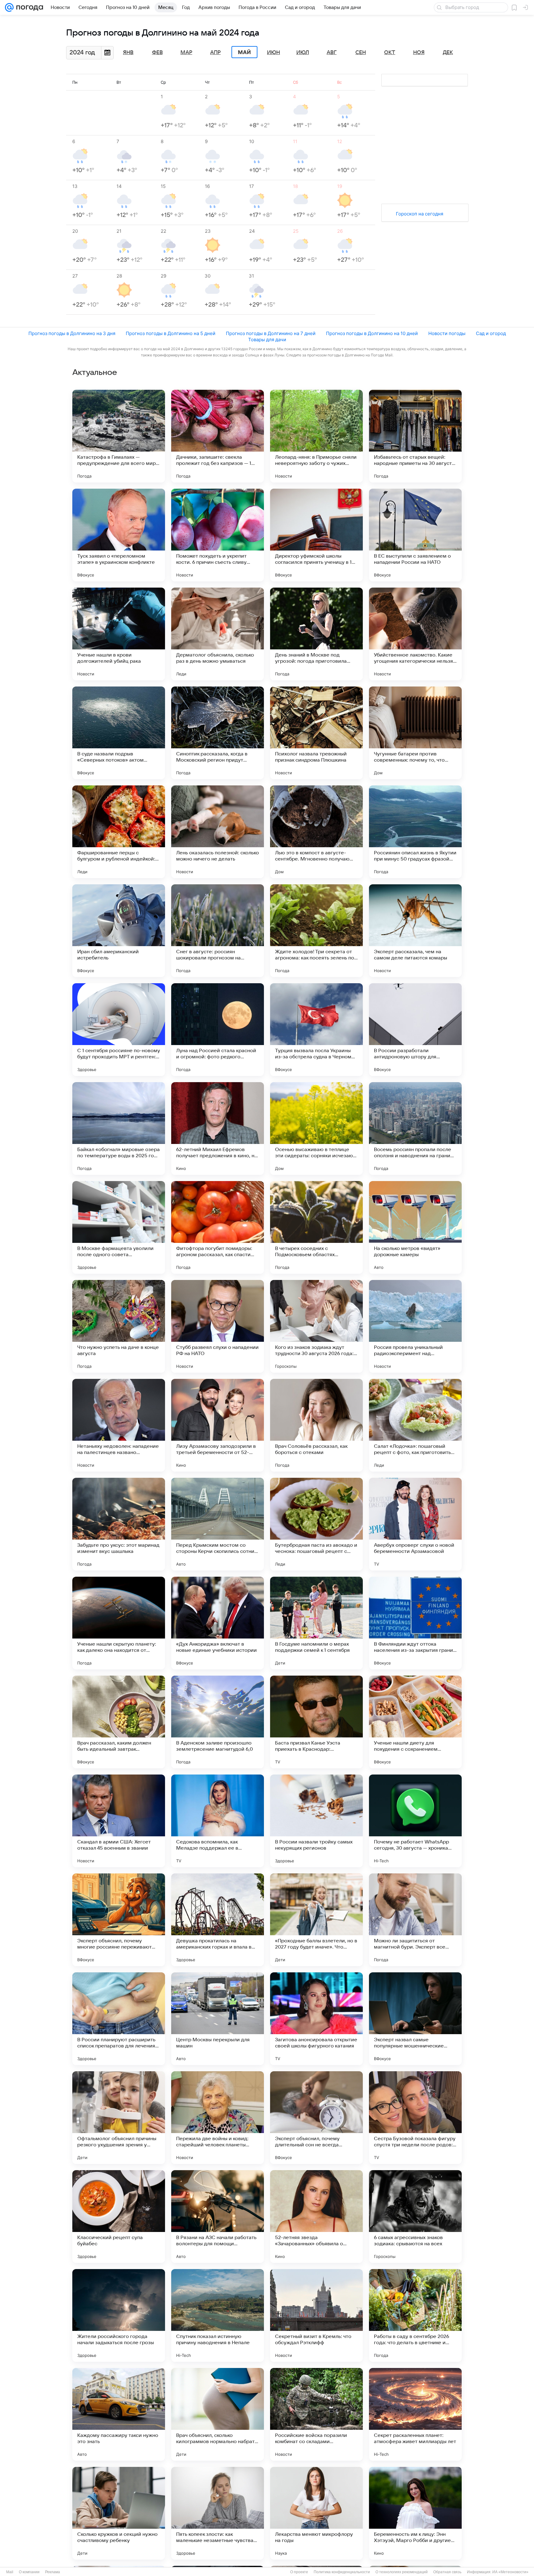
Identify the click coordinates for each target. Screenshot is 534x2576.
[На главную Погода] (28, 7)
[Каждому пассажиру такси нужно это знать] (119, 2414)
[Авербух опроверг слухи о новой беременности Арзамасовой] (415, 1524)
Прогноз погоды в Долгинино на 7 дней (271, 333)
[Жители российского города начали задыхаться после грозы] (119, 2315)
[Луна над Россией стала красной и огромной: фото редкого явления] (218, 1030)
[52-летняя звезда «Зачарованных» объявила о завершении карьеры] (316, 2217)
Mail (10, 2572)
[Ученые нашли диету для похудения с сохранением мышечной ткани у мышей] (415, 1722)
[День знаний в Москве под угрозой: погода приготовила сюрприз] (316, 634)
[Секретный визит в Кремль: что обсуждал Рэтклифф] (316, 2315)
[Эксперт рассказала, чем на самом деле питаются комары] (415, 931)
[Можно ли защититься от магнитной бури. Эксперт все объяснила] (415, 1920)
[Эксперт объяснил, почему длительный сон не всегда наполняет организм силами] (316, 2118)
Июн (273, 53)
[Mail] (9, 7)
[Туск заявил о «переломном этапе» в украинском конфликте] (119, 535)
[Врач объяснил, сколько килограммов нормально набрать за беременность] (218, 2414)
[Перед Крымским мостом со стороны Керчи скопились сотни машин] (218, 1524)
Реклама (53, 2572)
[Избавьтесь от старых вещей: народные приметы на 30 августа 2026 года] (415, 436)
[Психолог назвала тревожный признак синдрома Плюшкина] (316, 733)
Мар (186, 53)
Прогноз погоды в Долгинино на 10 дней (372, 333)
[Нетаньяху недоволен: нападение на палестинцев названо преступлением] (119, 1425)
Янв (128, 53)
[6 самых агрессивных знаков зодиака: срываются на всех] (415, 2217)
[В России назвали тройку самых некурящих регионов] (316, 1821)
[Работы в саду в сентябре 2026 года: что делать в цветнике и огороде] (415, 2315)
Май (244, 52)
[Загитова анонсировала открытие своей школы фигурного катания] (316, 2019)
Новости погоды (447, 333)
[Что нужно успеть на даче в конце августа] (119, 1326)
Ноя (419, 53)
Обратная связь (447, 2572)
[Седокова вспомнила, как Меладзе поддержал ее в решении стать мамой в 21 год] (218, 1821)
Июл (303, 53)
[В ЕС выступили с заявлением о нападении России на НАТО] (415, 535)
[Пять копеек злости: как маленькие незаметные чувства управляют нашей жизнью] (218, 2513)
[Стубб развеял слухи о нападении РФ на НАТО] (218, 1326)
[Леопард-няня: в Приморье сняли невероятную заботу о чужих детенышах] (316, 436)
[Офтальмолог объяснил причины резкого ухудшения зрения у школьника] (119, 2118)
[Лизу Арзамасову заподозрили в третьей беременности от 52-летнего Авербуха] (218, 1425)
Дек (448, 53)
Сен (361, 53)
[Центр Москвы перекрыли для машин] (218, 2019)
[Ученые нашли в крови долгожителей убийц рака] (119, 634)
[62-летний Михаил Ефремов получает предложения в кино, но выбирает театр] (218, 1129)
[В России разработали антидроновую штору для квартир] (415, 1030)
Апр (215, 53)
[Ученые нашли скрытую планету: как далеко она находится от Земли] (119, 1623)
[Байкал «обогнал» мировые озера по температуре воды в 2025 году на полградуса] (119, 1129)
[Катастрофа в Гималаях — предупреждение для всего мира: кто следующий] (119, 436)
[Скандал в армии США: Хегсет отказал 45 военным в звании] (119, 1821)
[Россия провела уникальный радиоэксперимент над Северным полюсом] (415, 1326)
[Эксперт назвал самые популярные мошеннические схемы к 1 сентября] (415, 2019)
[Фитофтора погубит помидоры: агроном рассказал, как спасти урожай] (218, 1227)
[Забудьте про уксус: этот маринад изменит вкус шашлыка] (119, 1524)
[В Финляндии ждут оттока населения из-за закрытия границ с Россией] (415, 1623)
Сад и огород (491, 333)
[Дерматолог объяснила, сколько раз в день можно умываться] (218, 634)
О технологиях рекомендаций (402, 2572)
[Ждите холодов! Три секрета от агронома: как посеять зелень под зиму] (316, 931)
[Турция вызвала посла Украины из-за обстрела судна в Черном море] (316, 1030)
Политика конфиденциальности (342, 2572)
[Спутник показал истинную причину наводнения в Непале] (218, 2315)
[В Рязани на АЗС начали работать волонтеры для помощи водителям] (218, 2217)
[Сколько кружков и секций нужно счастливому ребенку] (119, 2513)
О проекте (299, 2572)
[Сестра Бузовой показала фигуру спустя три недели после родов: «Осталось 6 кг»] (415, 2118)
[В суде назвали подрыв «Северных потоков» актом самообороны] (119, 733)
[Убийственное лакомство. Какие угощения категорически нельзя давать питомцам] (415, 634)
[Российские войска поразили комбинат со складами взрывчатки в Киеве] (316, 2414)
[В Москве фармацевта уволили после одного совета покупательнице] (119, 1227)
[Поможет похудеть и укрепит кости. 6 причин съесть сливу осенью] (218, 535)
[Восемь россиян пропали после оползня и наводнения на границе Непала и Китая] (415, 1129)
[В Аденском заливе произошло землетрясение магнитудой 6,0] (218, 1722)
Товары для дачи (267, 340)
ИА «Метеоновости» (510, 2572)
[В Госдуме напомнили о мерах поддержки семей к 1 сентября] (316, 1623)
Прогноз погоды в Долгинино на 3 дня (72, 333)
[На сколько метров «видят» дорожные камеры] (415, 1227)
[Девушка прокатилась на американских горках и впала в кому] (218, 1920)
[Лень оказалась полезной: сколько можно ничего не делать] (218, 832)
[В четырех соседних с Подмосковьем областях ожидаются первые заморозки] (316, 1227)
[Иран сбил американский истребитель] (119, 931)
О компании (29, 2572)
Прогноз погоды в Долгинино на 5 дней (171, 333)
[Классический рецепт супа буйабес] (119, 2217)
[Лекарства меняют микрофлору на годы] (316, 2513)
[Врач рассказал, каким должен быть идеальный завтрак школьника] (119, 1722)
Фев (157, 53)
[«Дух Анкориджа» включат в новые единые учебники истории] (218, 1623)
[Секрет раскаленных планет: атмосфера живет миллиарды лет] (415, 2414)
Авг (332, 53)
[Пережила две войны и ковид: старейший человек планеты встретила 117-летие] (218, 2118)
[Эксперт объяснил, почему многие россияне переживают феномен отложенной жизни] (119, 1920)
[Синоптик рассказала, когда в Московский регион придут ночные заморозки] (218, 733)
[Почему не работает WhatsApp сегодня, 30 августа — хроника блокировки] (415, 1821)
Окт (390, 53)
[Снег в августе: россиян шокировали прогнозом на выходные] (218, 931)
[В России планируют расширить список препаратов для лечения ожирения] (119, 2019)
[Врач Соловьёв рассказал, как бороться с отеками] (316, 1425)
